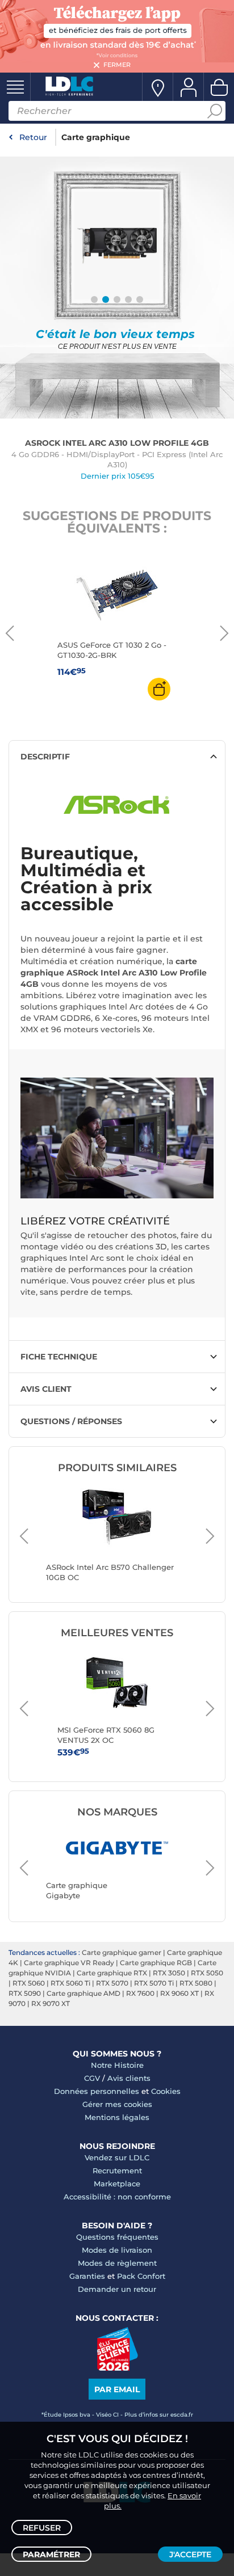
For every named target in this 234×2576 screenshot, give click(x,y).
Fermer (117, 65)
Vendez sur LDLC (117, 2157)
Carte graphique (96, 137)
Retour (33, 137)
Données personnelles (97, 2091)
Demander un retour (117, 2289)
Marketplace (117, 2184)
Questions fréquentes (117, 2237)
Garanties (87, 2276)
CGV (92, 2078)
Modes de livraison (117, 2250)
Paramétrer (51, 2554)
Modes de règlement (117, 2263)
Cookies (166, 2091)
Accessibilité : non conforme (117, 2197)
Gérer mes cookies (117, 2104)
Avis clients (129, 2078)
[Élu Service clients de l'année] (117, 2368)
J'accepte (190, 2554)
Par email (117, 2389)
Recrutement (117, 2170)
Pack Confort (141, 2276)
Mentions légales (117, 2117)
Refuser (42, 2528)
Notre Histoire (117, 2065)
